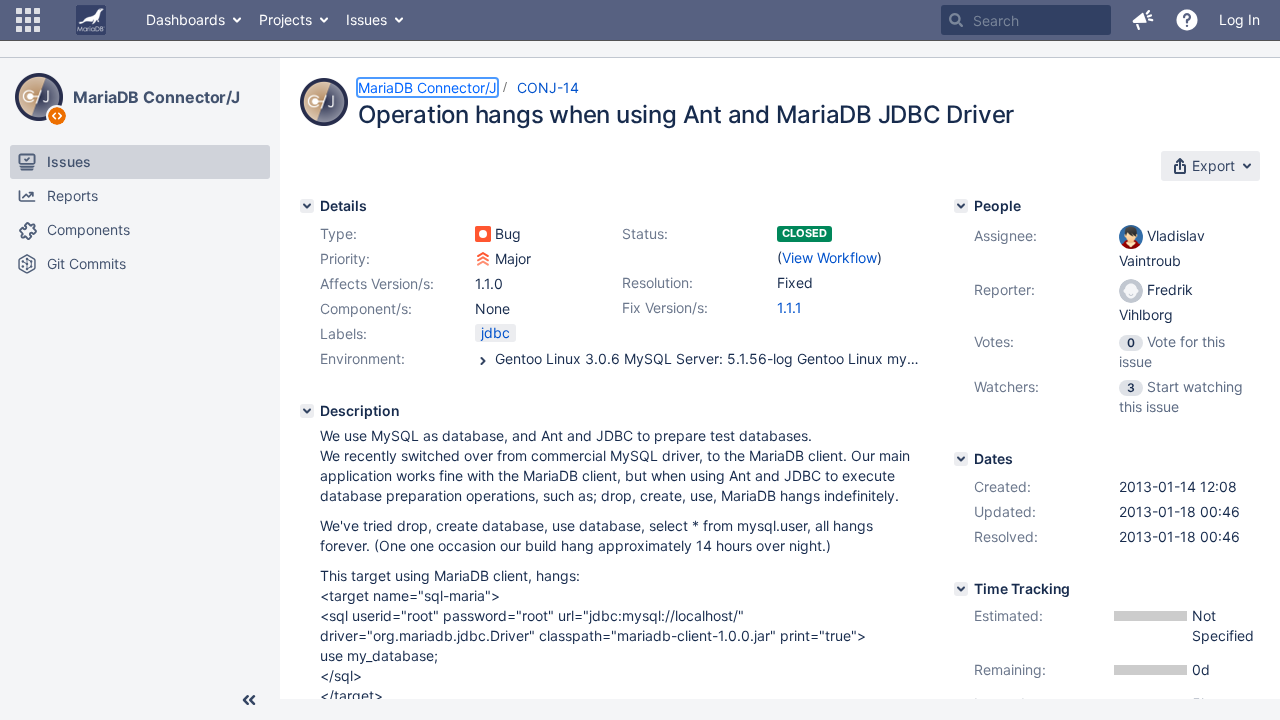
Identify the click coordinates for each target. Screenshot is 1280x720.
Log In (1239, 19)
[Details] (307, 206)
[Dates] (961, 459)
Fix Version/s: (665, 307)
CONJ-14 (548, 87)
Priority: (345, 258)
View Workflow (829, 257)
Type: (338, 233)
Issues (366, 19)
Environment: (362, 358)
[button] (28, 20)
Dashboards (185, 19)
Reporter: (1004, 289)
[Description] (307, 411)
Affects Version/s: (377, 283)
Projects (285, 19)
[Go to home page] (91, 20)
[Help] (1187, 20)
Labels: (343, 333)
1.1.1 (789, 307)
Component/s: (366, 308)
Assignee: (1005, 235)
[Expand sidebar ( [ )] (249, 700)
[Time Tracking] (961, 589)
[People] (961, 206)
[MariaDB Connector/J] (39, 97)
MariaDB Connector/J (156, 97)
